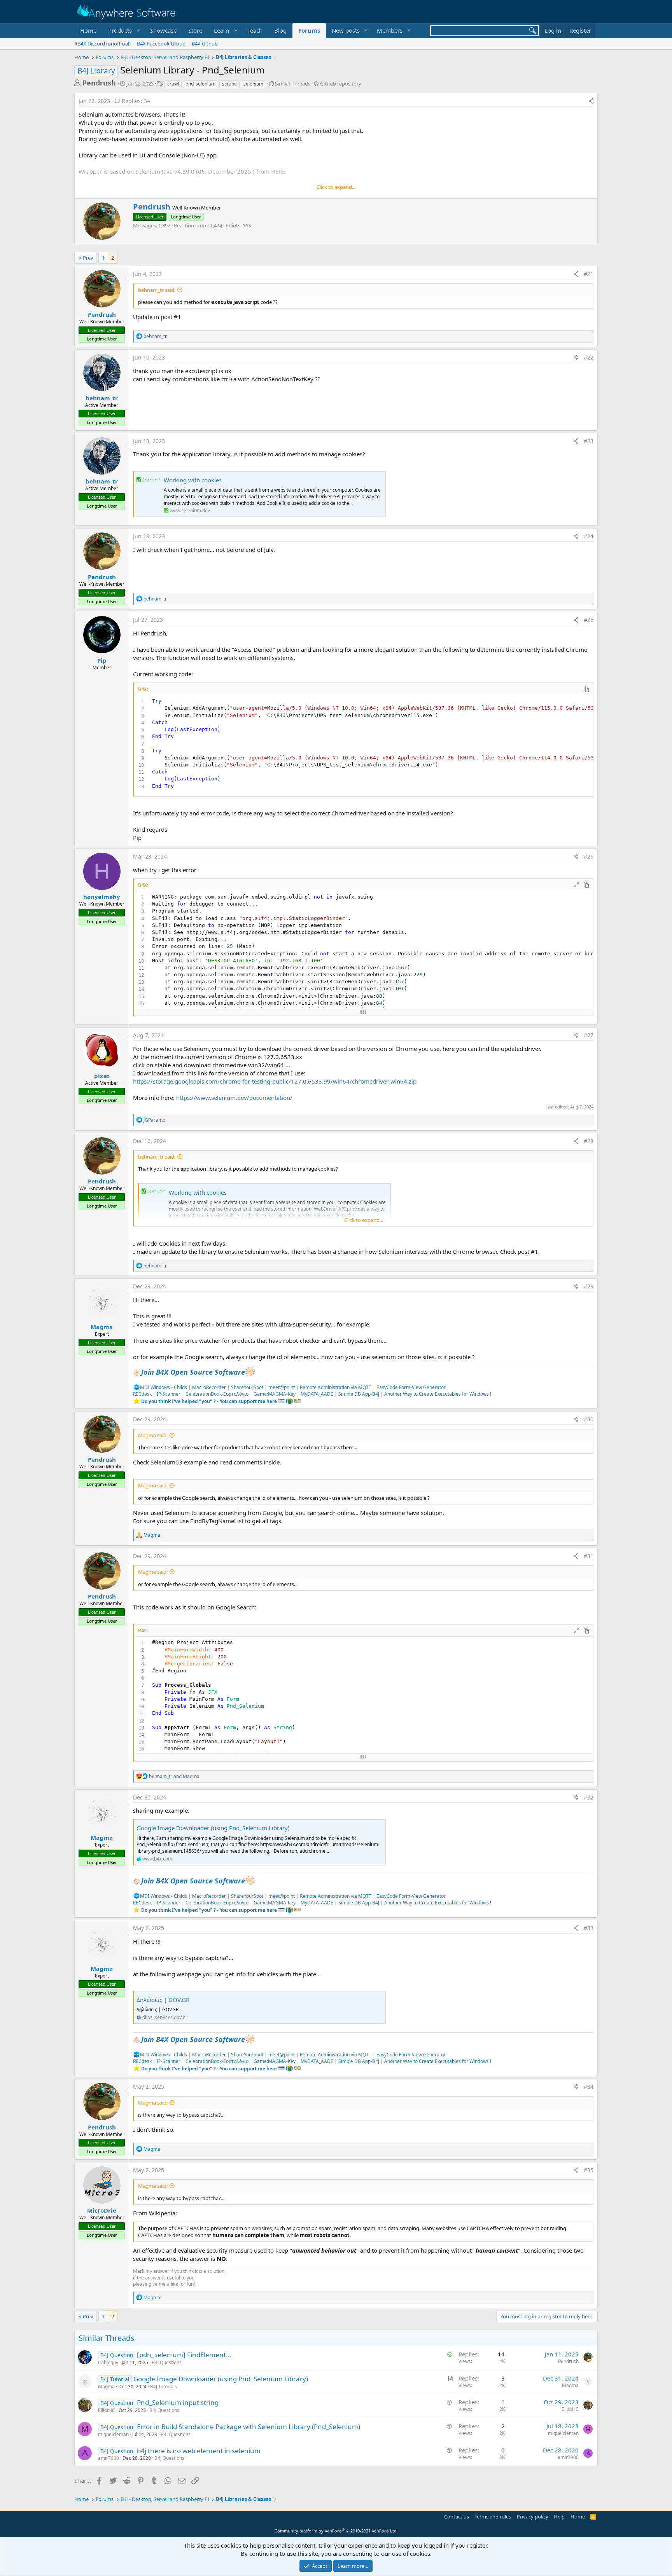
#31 (589, 1556)
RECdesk (142, 1394)
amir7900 (108, 2458)
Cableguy (108, 2362)
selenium (253, 84)
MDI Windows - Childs (164, 1387)
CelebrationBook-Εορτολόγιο (217, 1394)
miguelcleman (113, 2434)
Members (390, 30)
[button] (123, 31)
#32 (589, 1797)
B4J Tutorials (164, 2387)
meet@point (282, 1387)
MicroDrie (102, 2210)
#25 (589, 620)
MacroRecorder (209, 1387)
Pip (102, 660)
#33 (589, 1928)
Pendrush (99, 83)
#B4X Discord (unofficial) (102, 44)
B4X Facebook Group (161, 44)
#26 (589, 856)
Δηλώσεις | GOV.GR (163, 2000)
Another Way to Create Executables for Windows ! (438, 1394)
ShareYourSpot (247, 1387)
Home (88, 30)
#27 (589, 1035)
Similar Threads (293, 84)
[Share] (591, 101)
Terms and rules (493, 2517)
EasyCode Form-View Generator (411, 1387)
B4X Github (205, 44)
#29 (589, 1286)
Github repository (341, 84)
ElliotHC (107, 2410)
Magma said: (153, 1435)
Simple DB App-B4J (359, 1394)
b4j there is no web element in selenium (199, 2451)
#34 (589, 2086)
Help (559, 2517)
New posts (346, 30)
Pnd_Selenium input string (178, 2402)
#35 (589, 2170)
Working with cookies (193, 480)
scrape (229, 84)
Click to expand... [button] (336, 187)
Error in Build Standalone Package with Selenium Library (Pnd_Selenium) (248, 2427)
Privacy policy (533, 2517)
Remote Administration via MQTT (336, 1387)
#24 (589, 536)
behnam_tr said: (157, 290)
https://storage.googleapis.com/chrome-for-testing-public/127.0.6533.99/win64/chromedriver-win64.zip (275, 1081)
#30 (589, 1419)
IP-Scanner (169, 1394)
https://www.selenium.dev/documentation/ (234, 1098)
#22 (589, 357)
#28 (589, 1141)
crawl (173, 84)
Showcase (163, 30)
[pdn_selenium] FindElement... (184, 2355)
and (174, 1776)
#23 (589, 441)
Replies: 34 (136, 101)
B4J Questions (167, 2362)
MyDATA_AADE (317, 1394)
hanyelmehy (102, 897)
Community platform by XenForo (336, 2531)
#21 (589, 274)
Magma (102, 1327)
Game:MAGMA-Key (275, 1394)
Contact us (457, 2517)
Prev (88, 258)
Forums (309, 30)
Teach (255, 30)
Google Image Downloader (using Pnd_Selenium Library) (213, 1828)
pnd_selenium (200, 84)
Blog (280, 30)
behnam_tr (102, 398)
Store (195, 30)
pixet (102, 1076)
